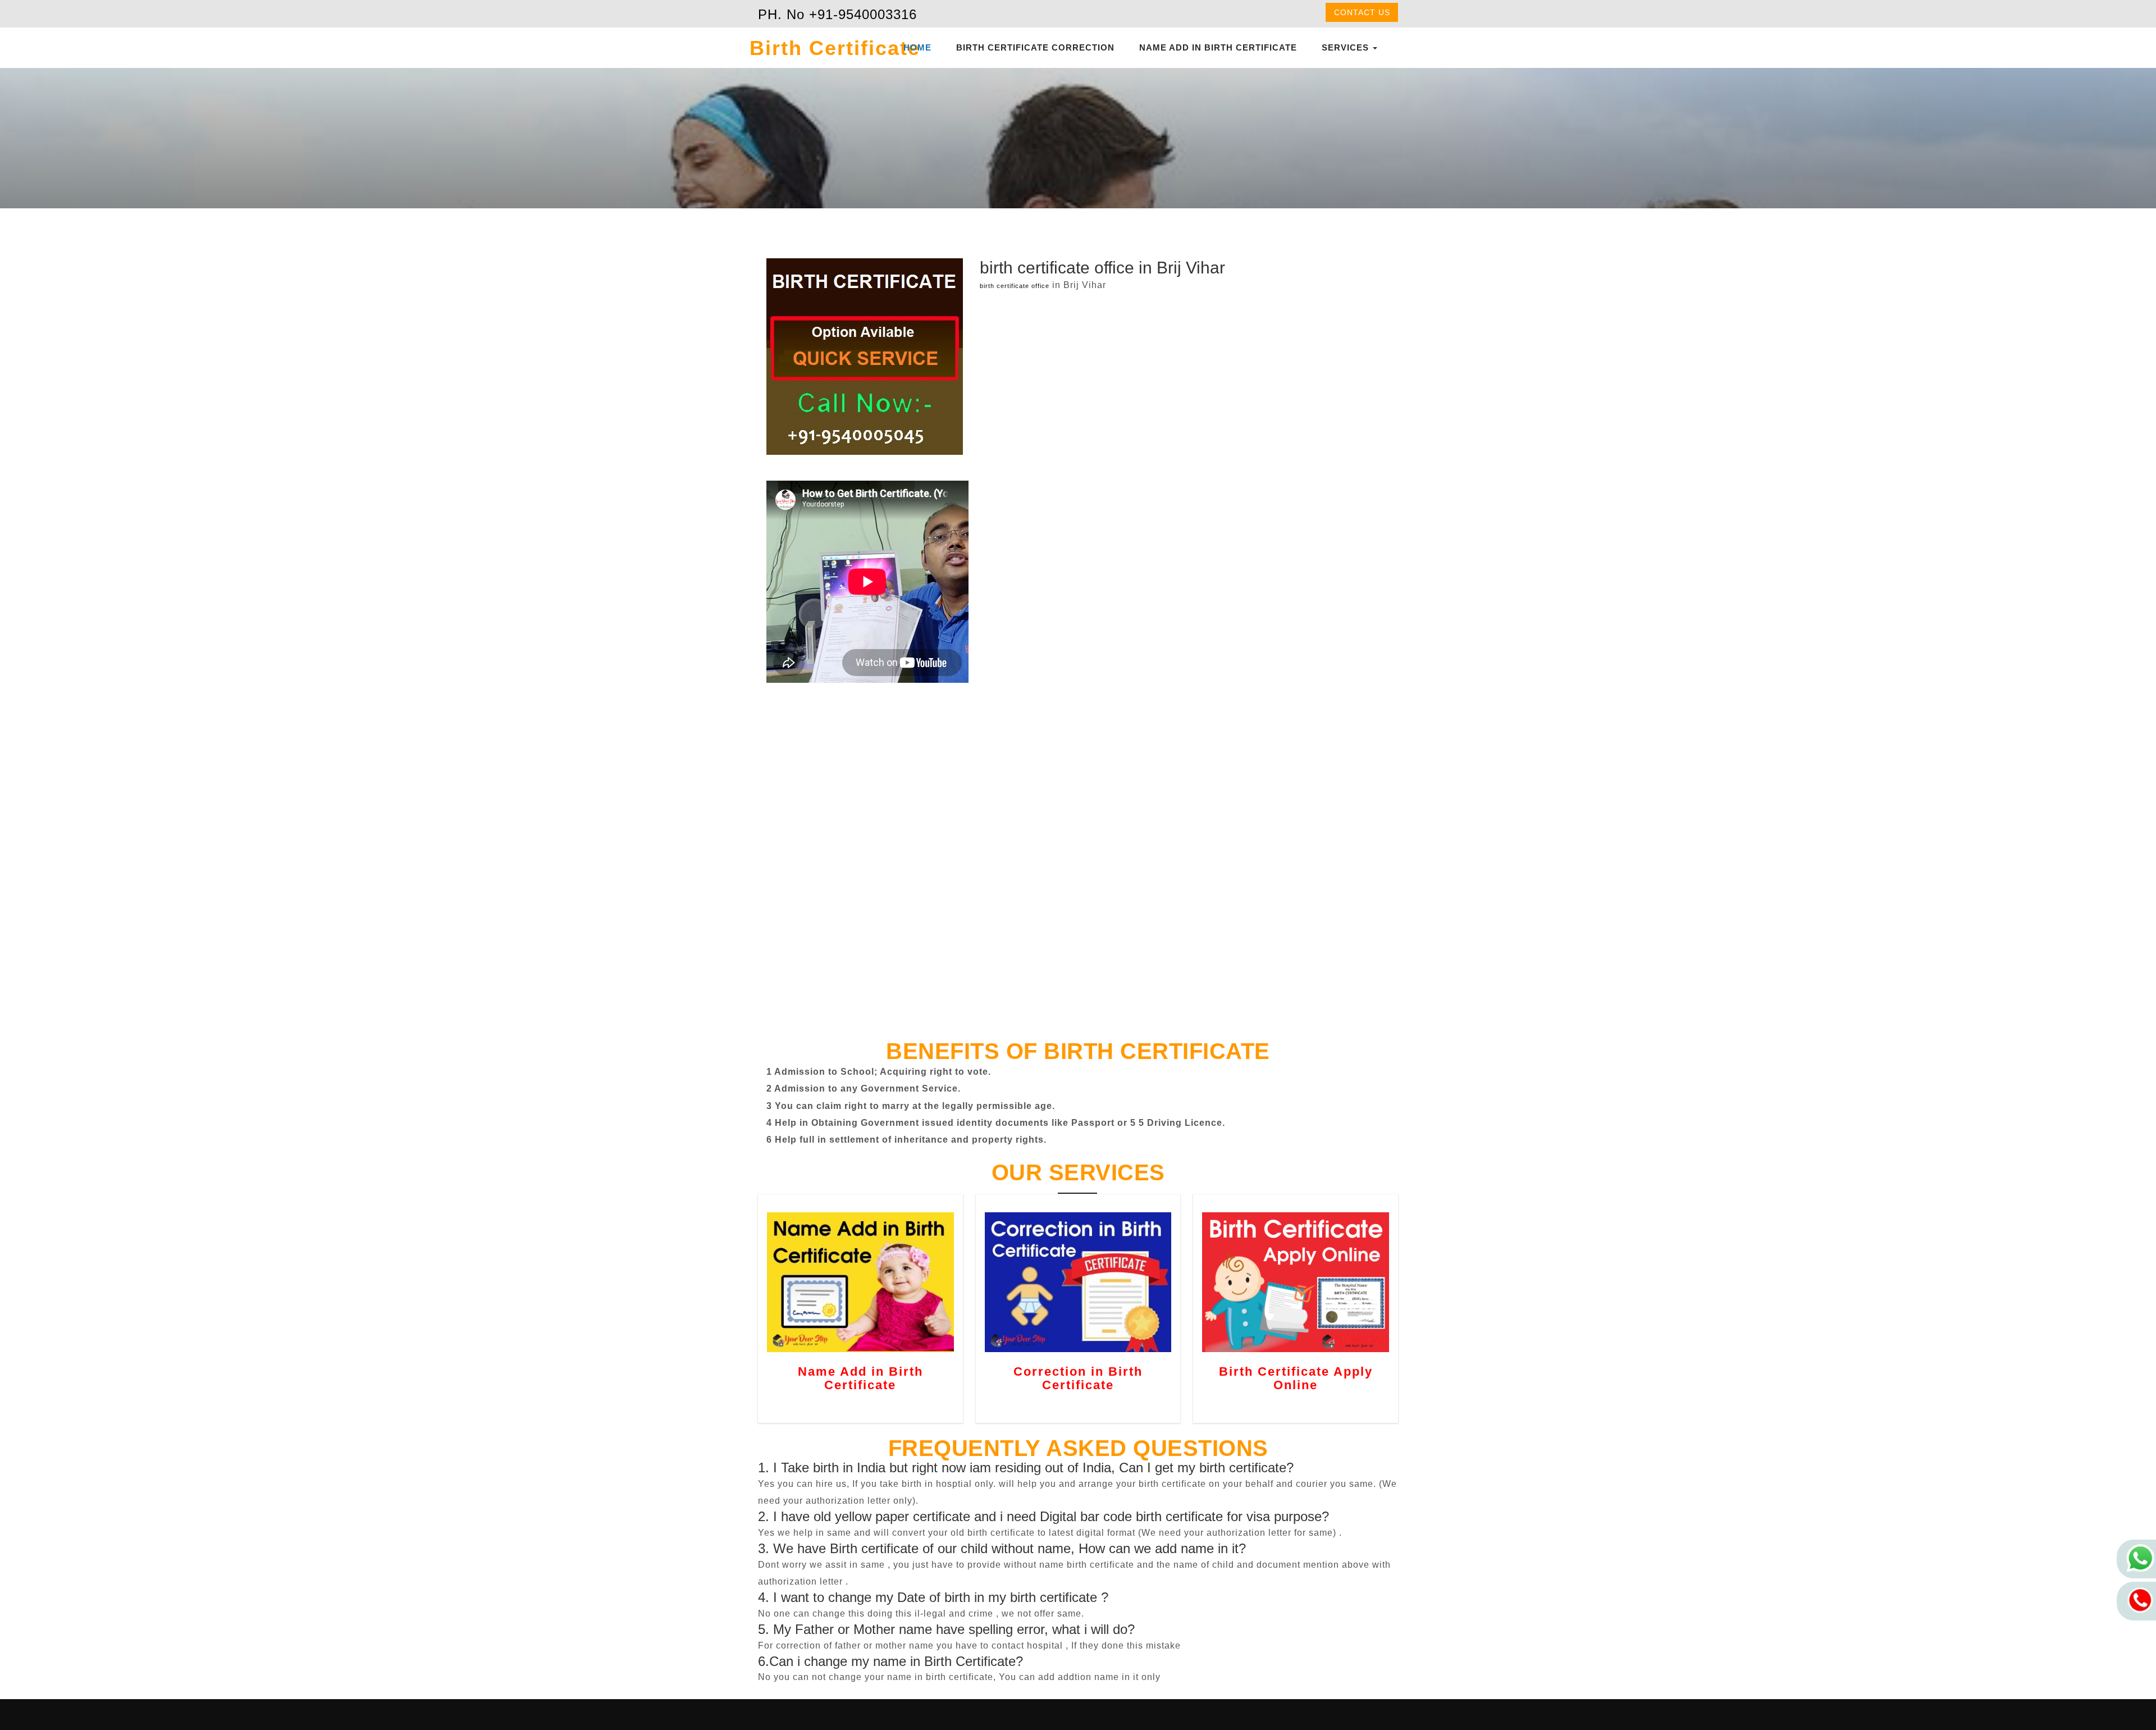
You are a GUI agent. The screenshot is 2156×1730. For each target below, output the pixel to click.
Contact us (1362, 12)
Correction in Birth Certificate (1078, 1378)
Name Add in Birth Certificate (1218, 47)
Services (1347, 47)
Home (917, 47)
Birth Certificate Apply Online (1296, 1378)
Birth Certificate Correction (1035, 47)
